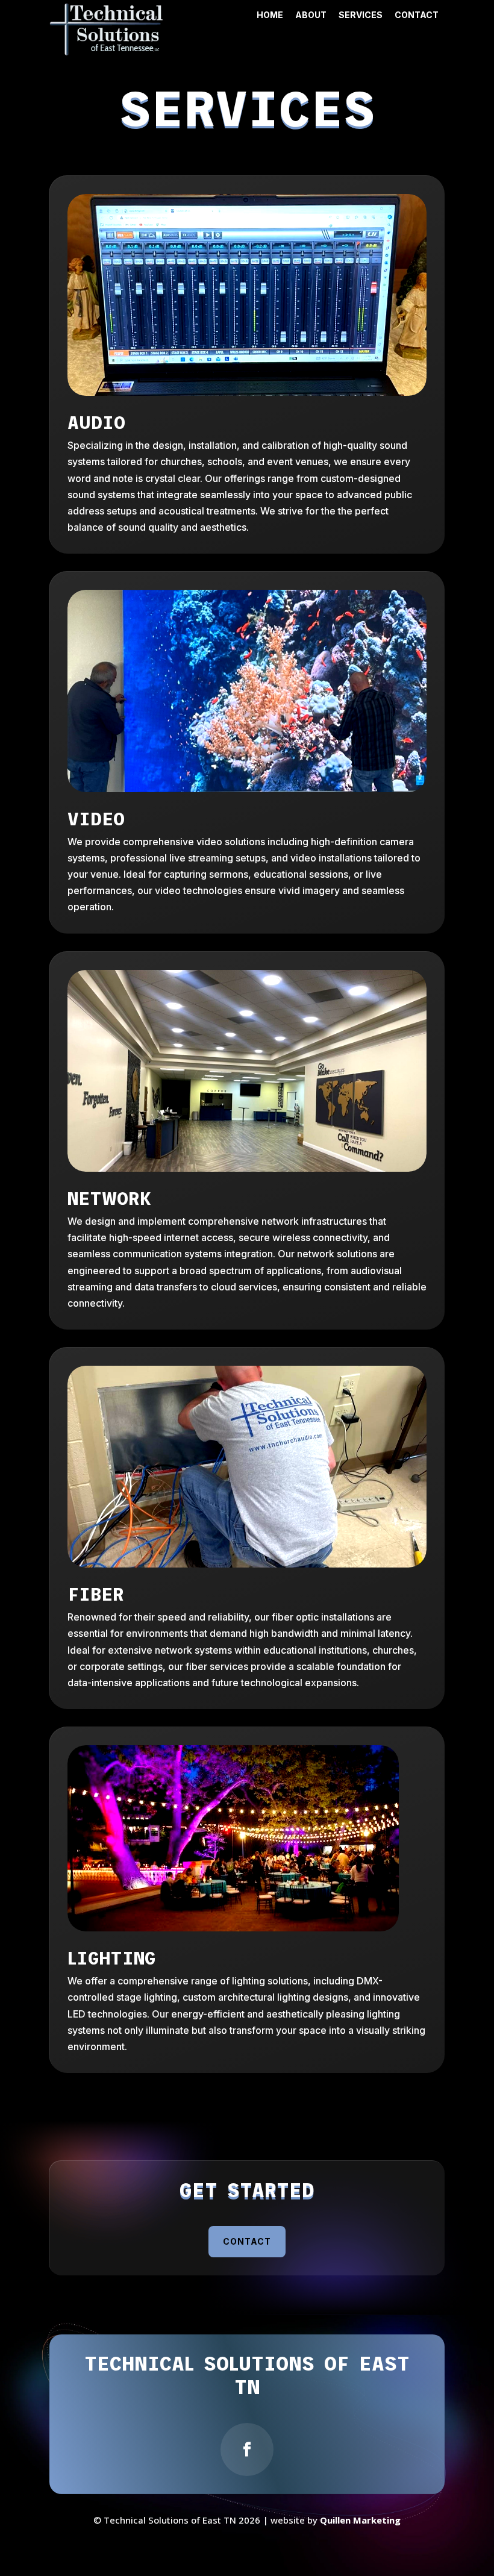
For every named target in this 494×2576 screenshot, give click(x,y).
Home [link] (270, 15)
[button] (247, 2449)
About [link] (311, 15)
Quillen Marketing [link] (360, 2520)
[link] (107, 52)
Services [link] (361, 15)
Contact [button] (247, 2241)
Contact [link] (417, 15)
